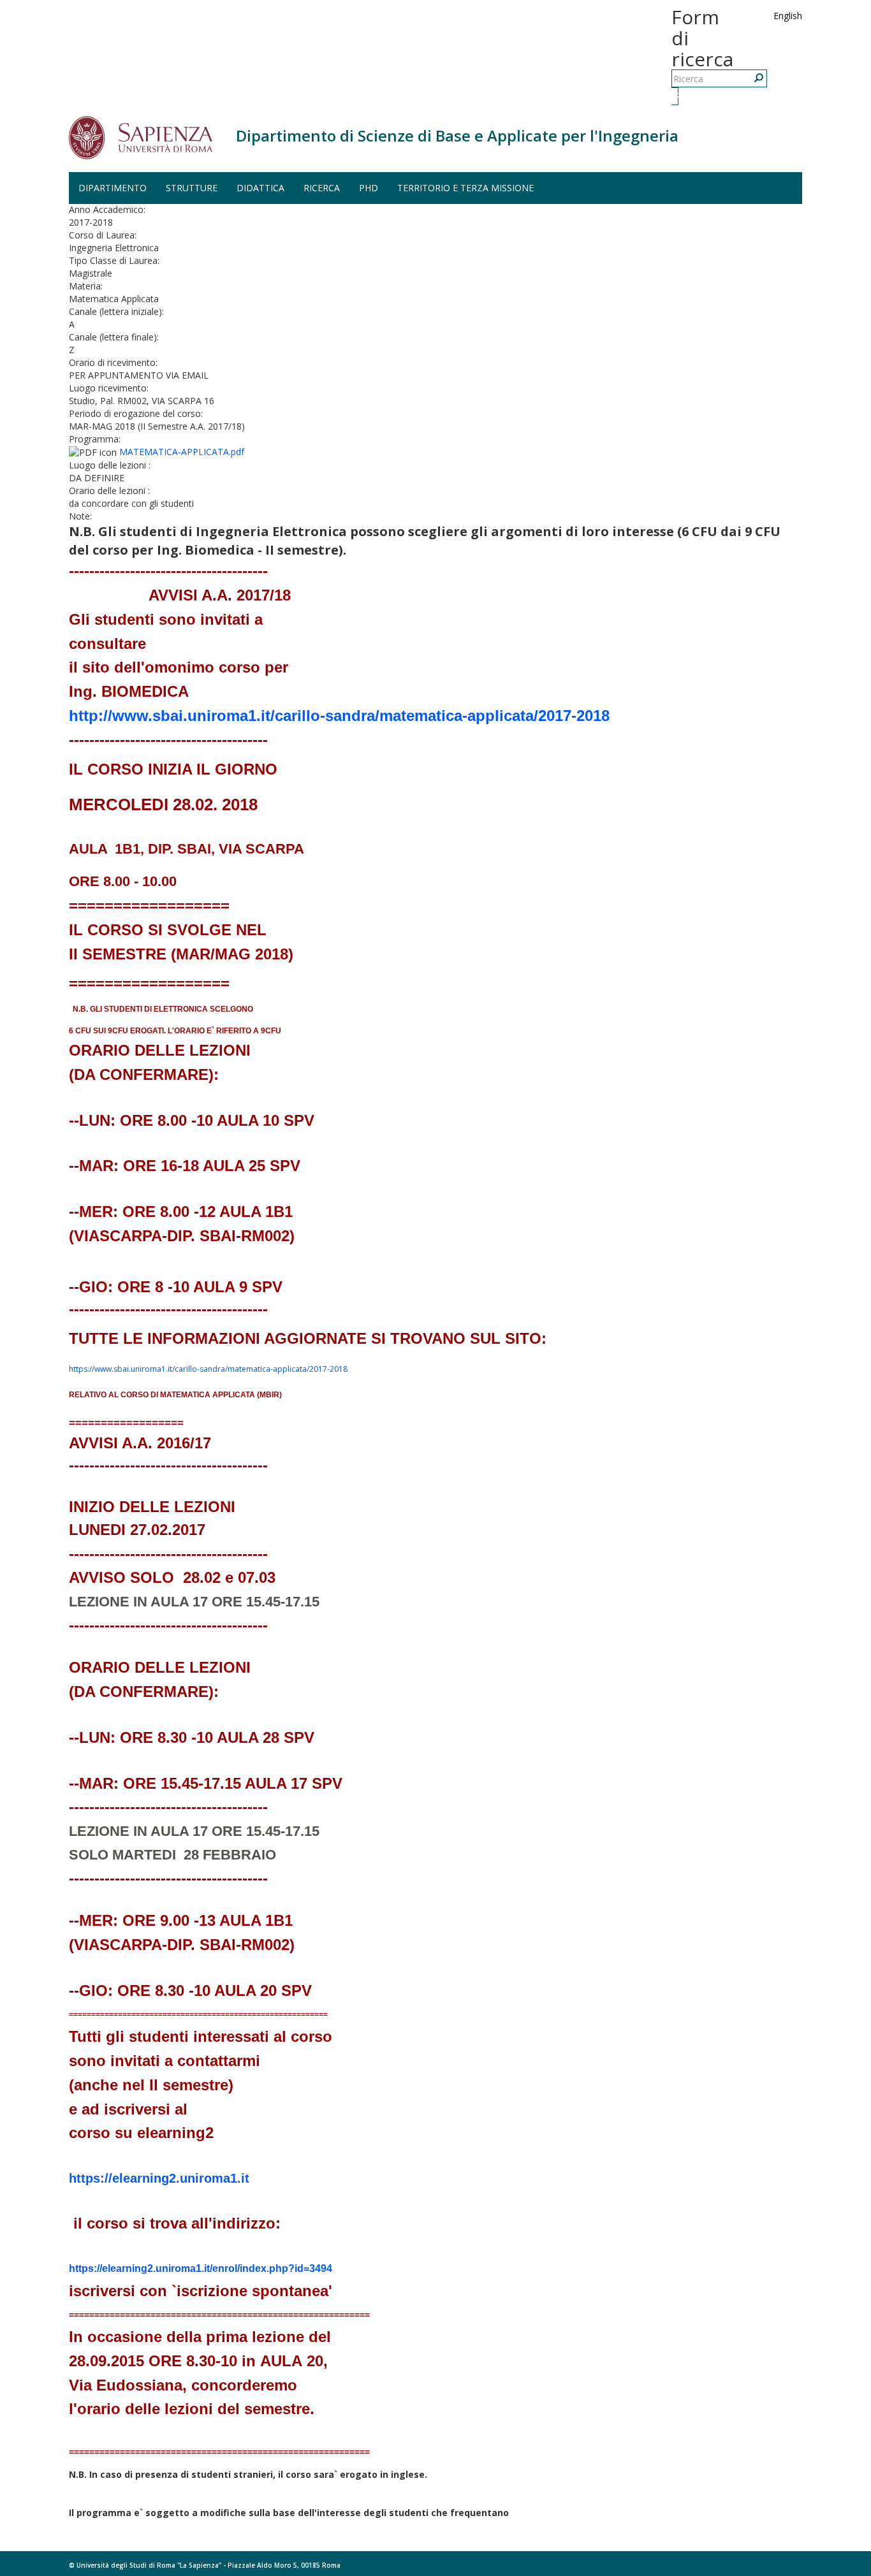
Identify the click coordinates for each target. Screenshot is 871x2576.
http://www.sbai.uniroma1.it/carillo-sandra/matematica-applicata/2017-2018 (339, 716)
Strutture (192, 188)
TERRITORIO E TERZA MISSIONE (465, 188)
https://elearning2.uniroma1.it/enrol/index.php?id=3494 (201, 2268)
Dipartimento (113, 188)
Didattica (260, 188)
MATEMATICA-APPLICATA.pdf (182, 452)
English (788, 16)
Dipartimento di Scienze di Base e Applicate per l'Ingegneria (457, 135)
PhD (369, 188)
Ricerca (677, 96)
